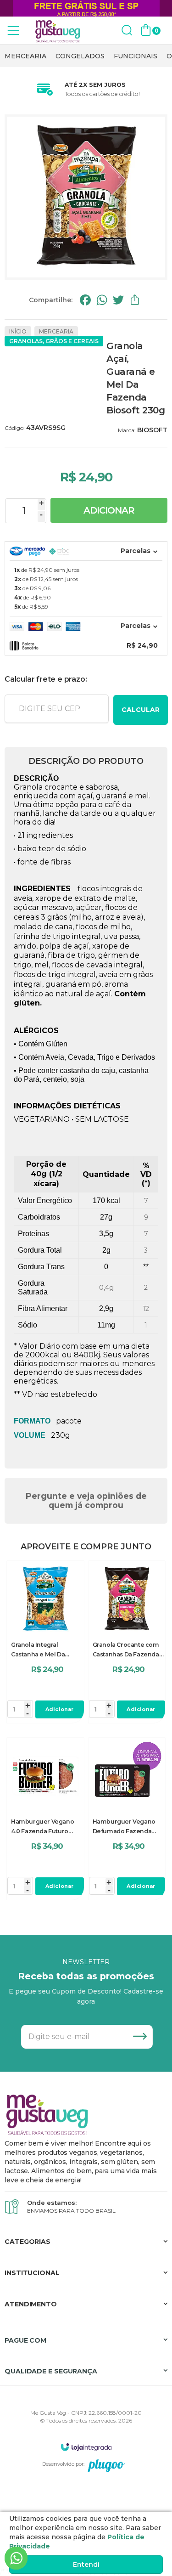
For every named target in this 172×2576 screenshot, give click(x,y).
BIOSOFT (152, 430)
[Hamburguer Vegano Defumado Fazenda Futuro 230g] (127, 1819)
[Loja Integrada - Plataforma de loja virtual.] (86, 2447)
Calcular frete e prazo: (46, 679)
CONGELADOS (80, 56)
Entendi (86, 2565)
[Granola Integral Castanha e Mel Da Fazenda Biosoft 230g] (45, 1642)
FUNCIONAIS (136, 56)
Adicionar (109, 510)
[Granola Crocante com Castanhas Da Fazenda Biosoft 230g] (127, 1642)
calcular (141, 710)
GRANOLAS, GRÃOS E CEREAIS (54, 341)
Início (18, 331)
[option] (25, 56)
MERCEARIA (25, 56)
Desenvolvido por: (63, 2464)
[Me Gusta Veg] (60, 31)
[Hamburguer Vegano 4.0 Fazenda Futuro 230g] (45, 1819)
